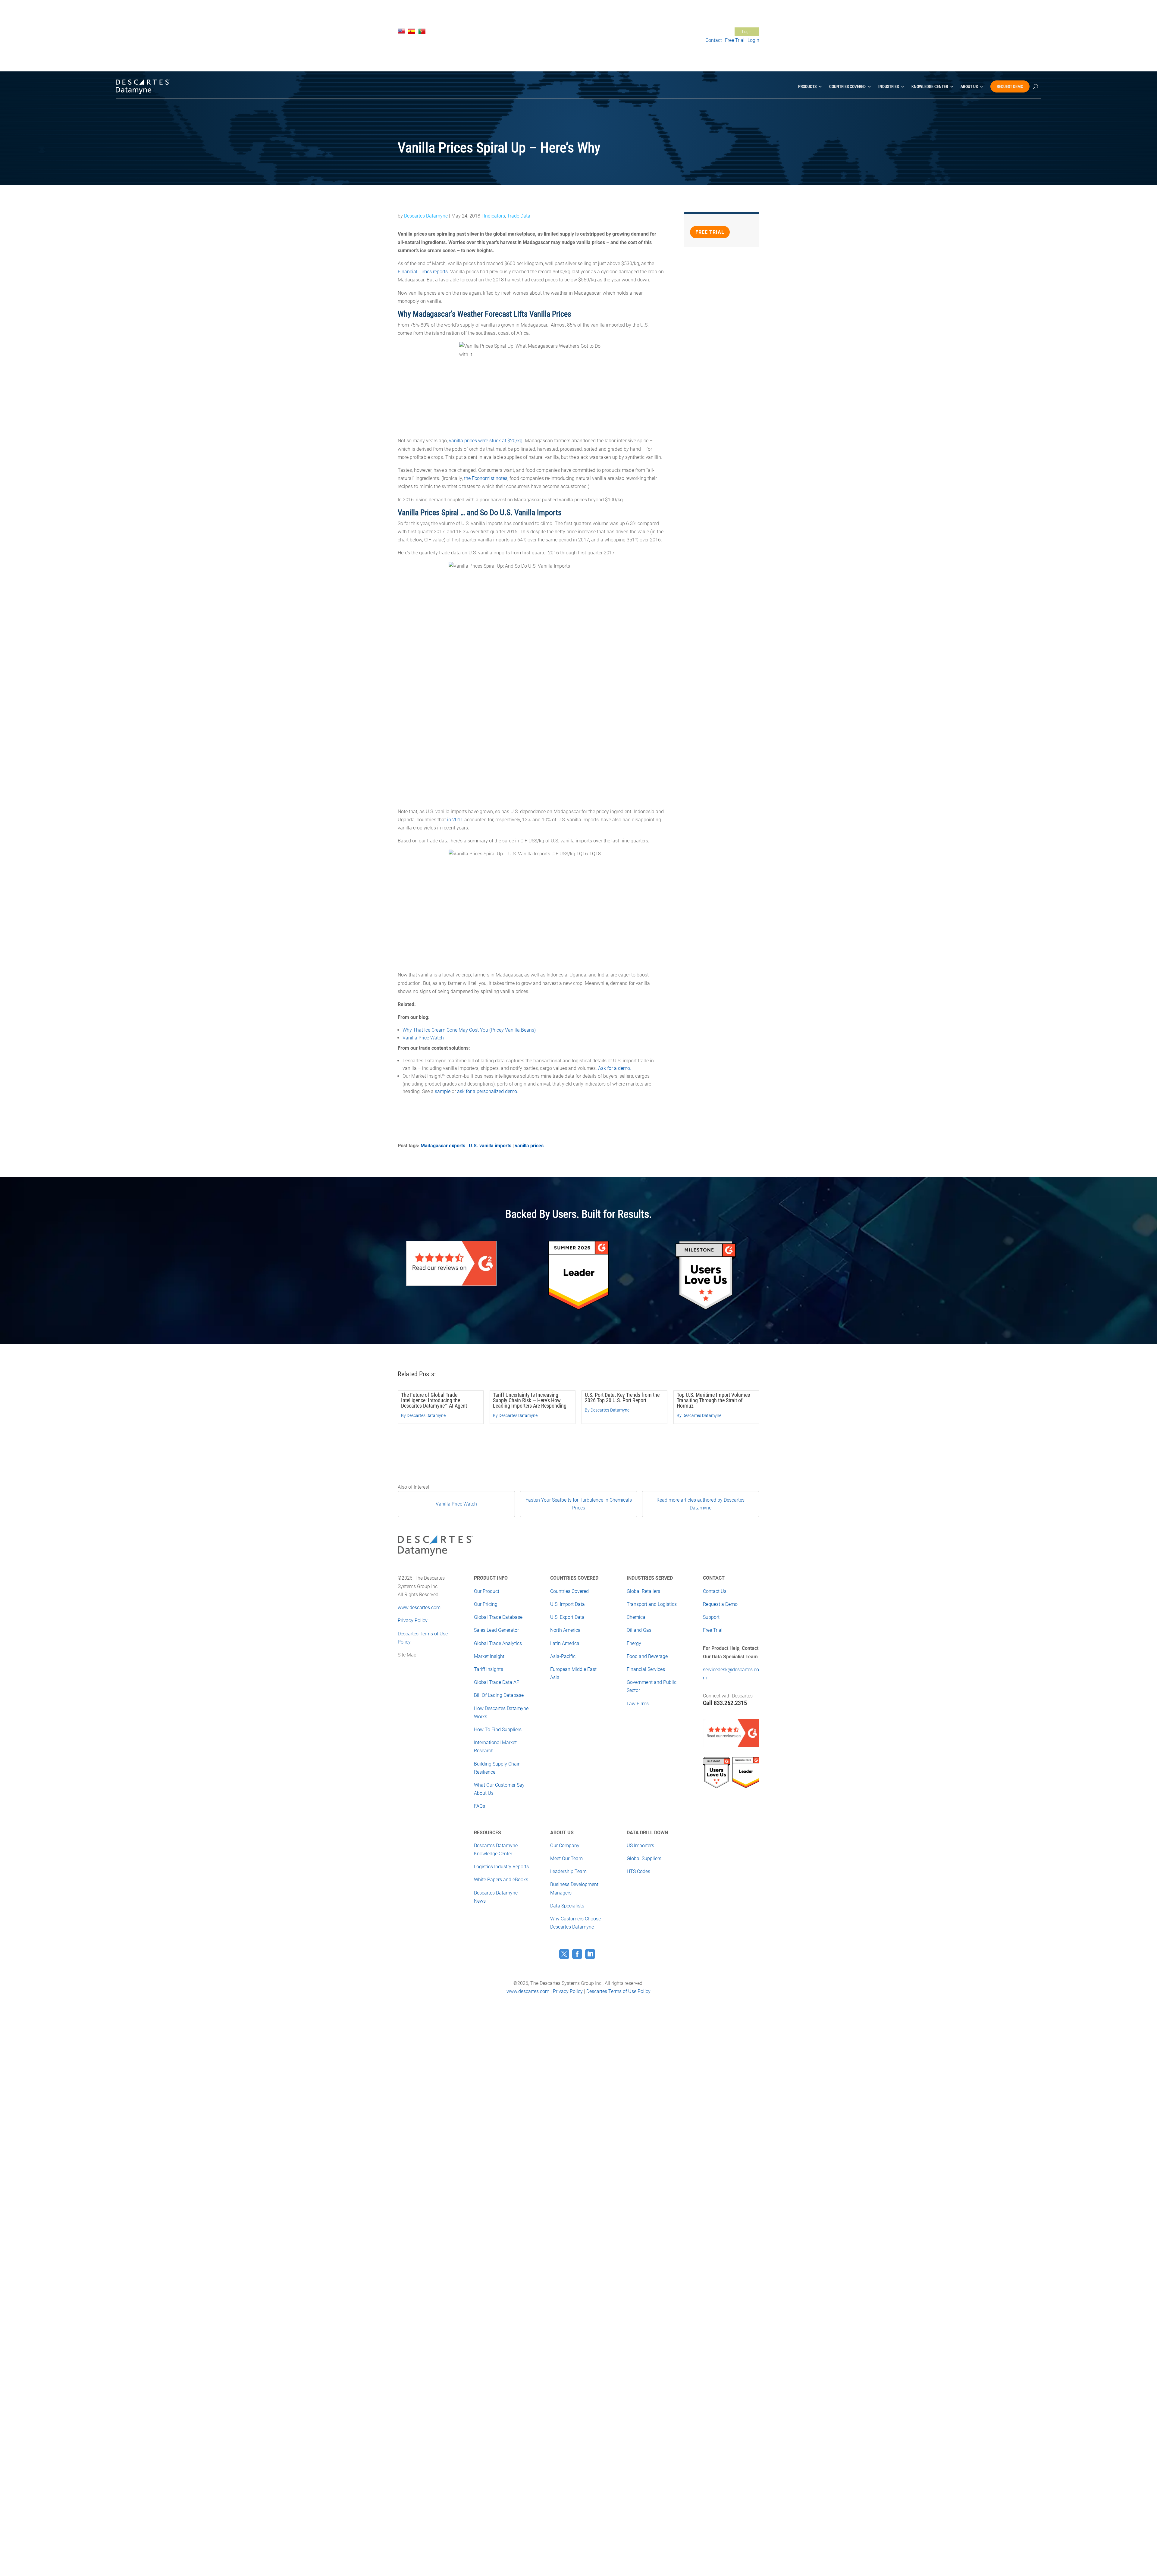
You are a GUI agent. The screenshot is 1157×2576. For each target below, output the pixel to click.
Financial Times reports (423, 272)
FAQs (480, 1806)
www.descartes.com (419, 1608)
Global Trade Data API (497, 1682)
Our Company (565, 1846)
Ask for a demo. (615, 1068)
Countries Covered (847, 86)
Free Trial (675, 32)
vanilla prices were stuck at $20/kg (486, 441)
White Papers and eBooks (501, 1880)
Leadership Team (568, 1871)
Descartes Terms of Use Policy (618, 1991)
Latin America (565, 1643)
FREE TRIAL (710, 232)
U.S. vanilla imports (490, 1146)
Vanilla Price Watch (423, 1038)
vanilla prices (529, 1146)
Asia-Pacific (563, 1656)
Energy (634, 1643)
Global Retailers (643, 1591)
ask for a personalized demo (487, 1091)
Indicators (494, 216)
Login (747, 32)
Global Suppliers (644, 1858)
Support (695, 32)
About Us (969, 86)
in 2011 (455, 820)
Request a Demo (720, 1604)
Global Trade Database (498, 1617)
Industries (889, 86)
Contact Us (652, 32)
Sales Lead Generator (496, 1630)
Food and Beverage (647, 1656)
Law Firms (638, 1704)
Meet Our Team (566, 1858)
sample (443, 1091)
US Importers (640, 1846)
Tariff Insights (489, 1669)
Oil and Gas (639, 1630)
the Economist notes (486, 478)
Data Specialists (567, 1906)
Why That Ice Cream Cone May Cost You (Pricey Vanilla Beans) (469, 1030)
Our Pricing (486, 1604)
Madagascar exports (443, 1146)
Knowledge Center (930, 86)
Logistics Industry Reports (501, 1867)
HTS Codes (638, 1871)
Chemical (637, 1617)
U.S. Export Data (567, 1617)
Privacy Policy (413, 1620)
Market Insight (489, 1656)
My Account (718, 32)
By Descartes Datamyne (423, 1415)
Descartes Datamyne (426, 216)
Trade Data (519, 216)
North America (565, 1630)
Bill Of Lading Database (499, 1695)
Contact (714, 40)
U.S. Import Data (568, 1604)
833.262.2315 (730, 1703)
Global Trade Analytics (498, 1643)
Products (807, 86)
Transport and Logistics (652, 1604)
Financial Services (646, 1669)
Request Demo (1010, 86)
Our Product (487, 1591)
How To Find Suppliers (498, 1730)
